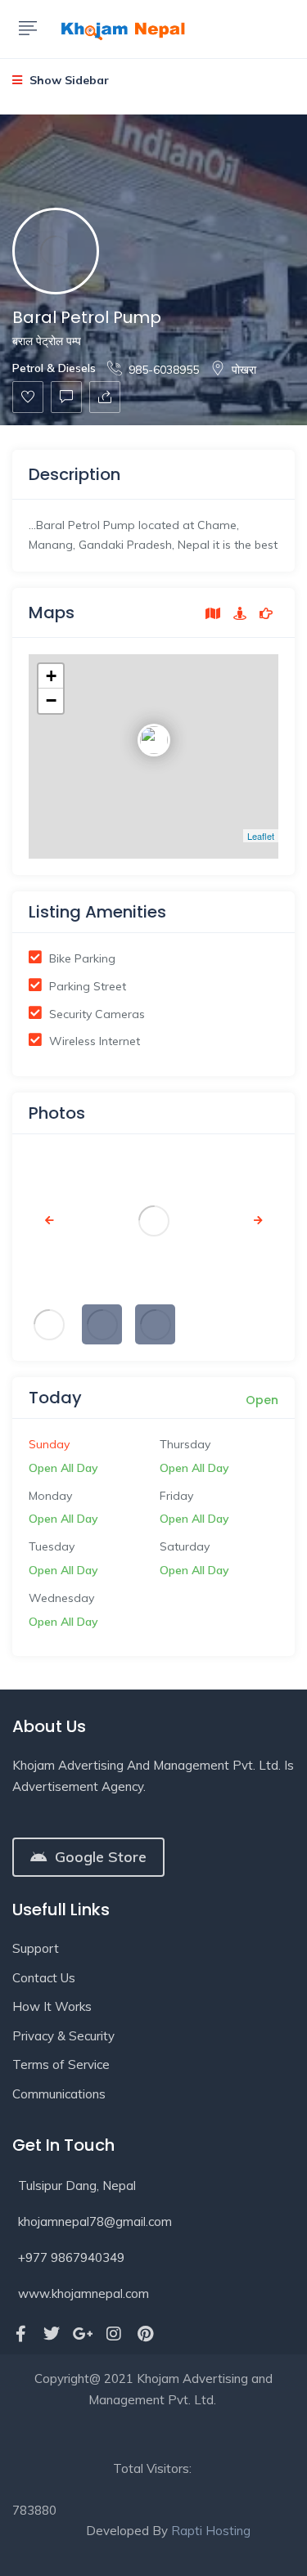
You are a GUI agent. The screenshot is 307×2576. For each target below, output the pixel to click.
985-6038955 (164, 370)
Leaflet (261, 836)
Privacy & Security (63, 2036)
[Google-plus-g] (83, 2334)
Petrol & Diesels (54, 368)
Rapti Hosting (211, 2531)
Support (36, 1948)
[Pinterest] (145, 2334)
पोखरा (244, 370)
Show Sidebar (68, 80)
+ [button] (51, 676)
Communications (59, 2094)
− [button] (51, 700)
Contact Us (44, 1978)
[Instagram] (114, 2334)
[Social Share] (105, 397)
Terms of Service (61, 2064)
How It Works (52, 2006)
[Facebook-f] (20, 2334)
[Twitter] (52, 2334)
